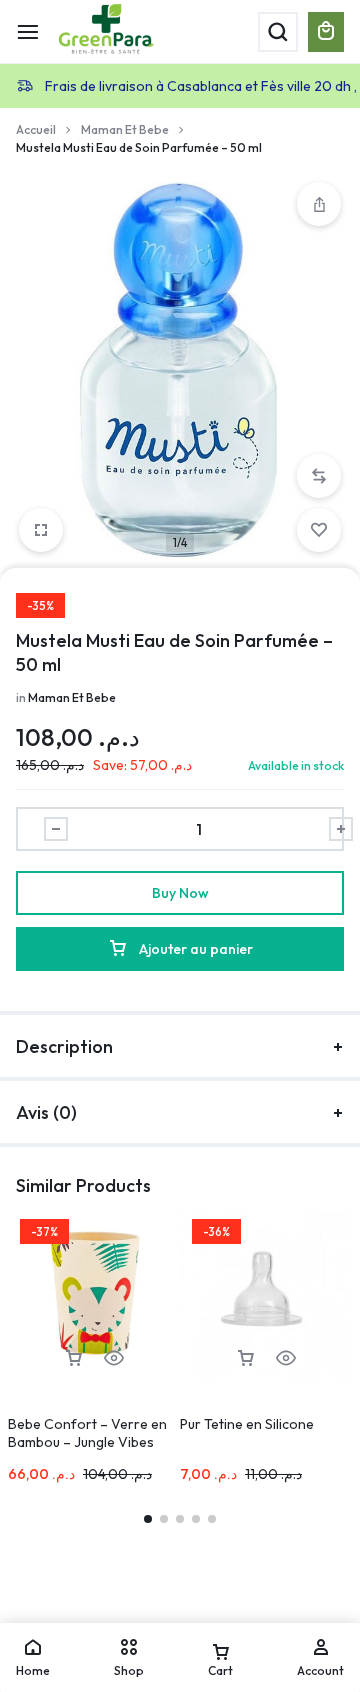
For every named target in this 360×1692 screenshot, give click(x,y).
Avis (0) (46, 1112)
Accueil (36, 129)
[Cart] (326, 32)
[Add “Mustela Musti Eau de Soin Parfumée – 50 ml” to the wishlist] (319, 530)
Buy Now (180, 893)
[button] (319, 476)
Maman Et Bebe (125, 129)
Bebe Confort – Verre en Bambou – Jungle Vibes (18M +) (87, 1442)
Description (64, 1046)
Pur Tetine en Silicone (247, 1424)
